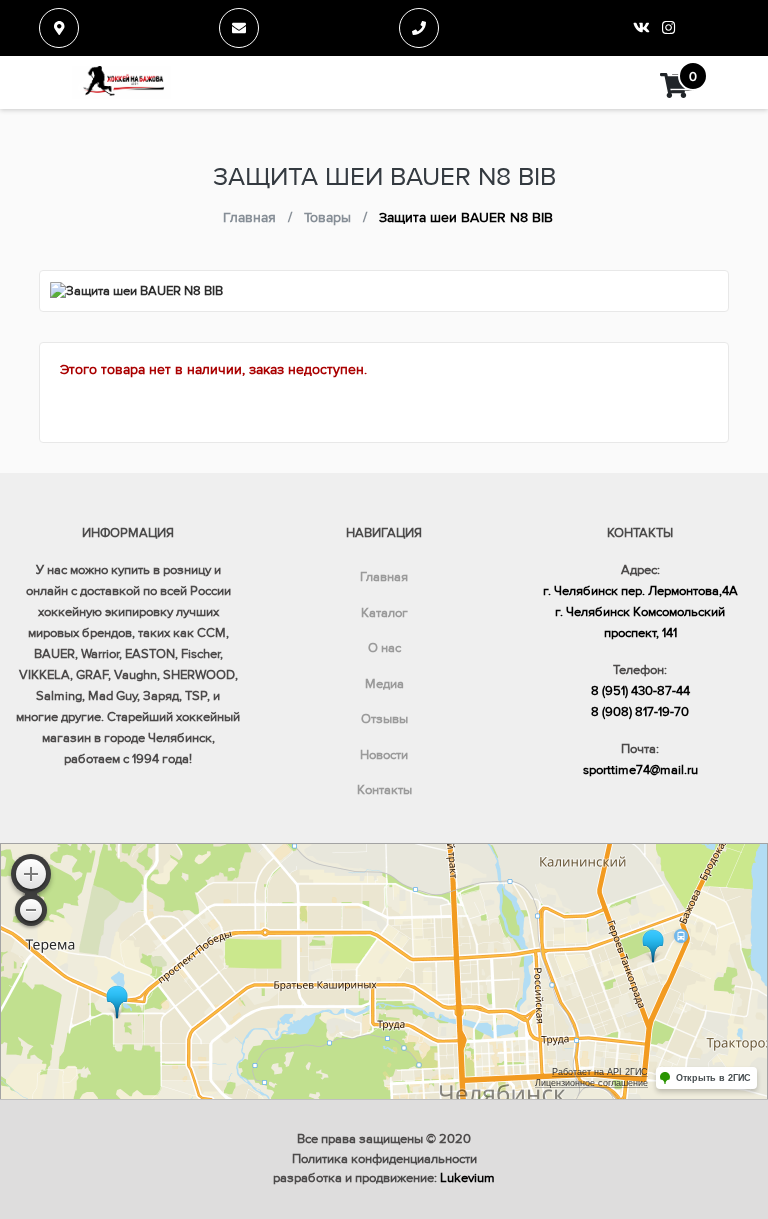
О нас (384, 648)
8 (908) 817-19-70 (640, 712)
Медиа (384, 684)
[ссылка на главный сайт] (121, 82)
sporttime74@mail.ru (640, 770)
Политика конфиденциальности (384, 1159)
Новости (384, 755)
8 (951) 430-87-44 (640, 691)
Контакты (384, 790)
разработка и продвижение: (384, 1178)
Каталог (384, 613)
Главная (384, 577)
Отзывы (384, 719)
